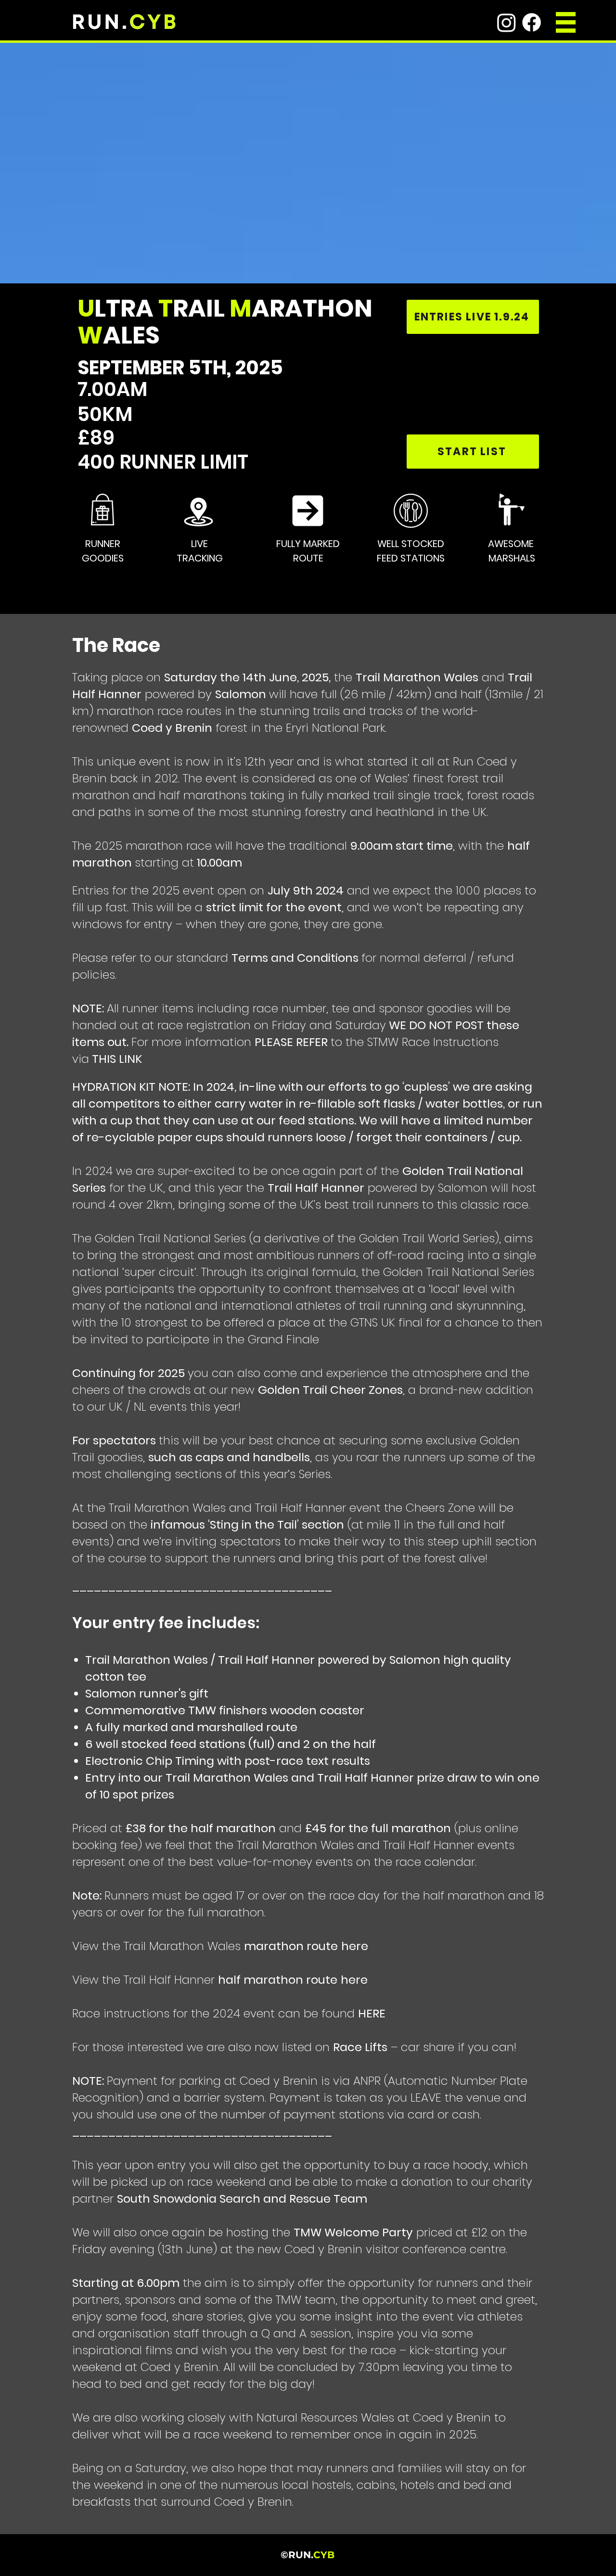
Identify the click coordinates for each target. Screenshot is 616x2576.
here (355, 1946)
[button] (566, 22)
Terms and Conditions (295, 958)
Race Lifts (360, 2047)
